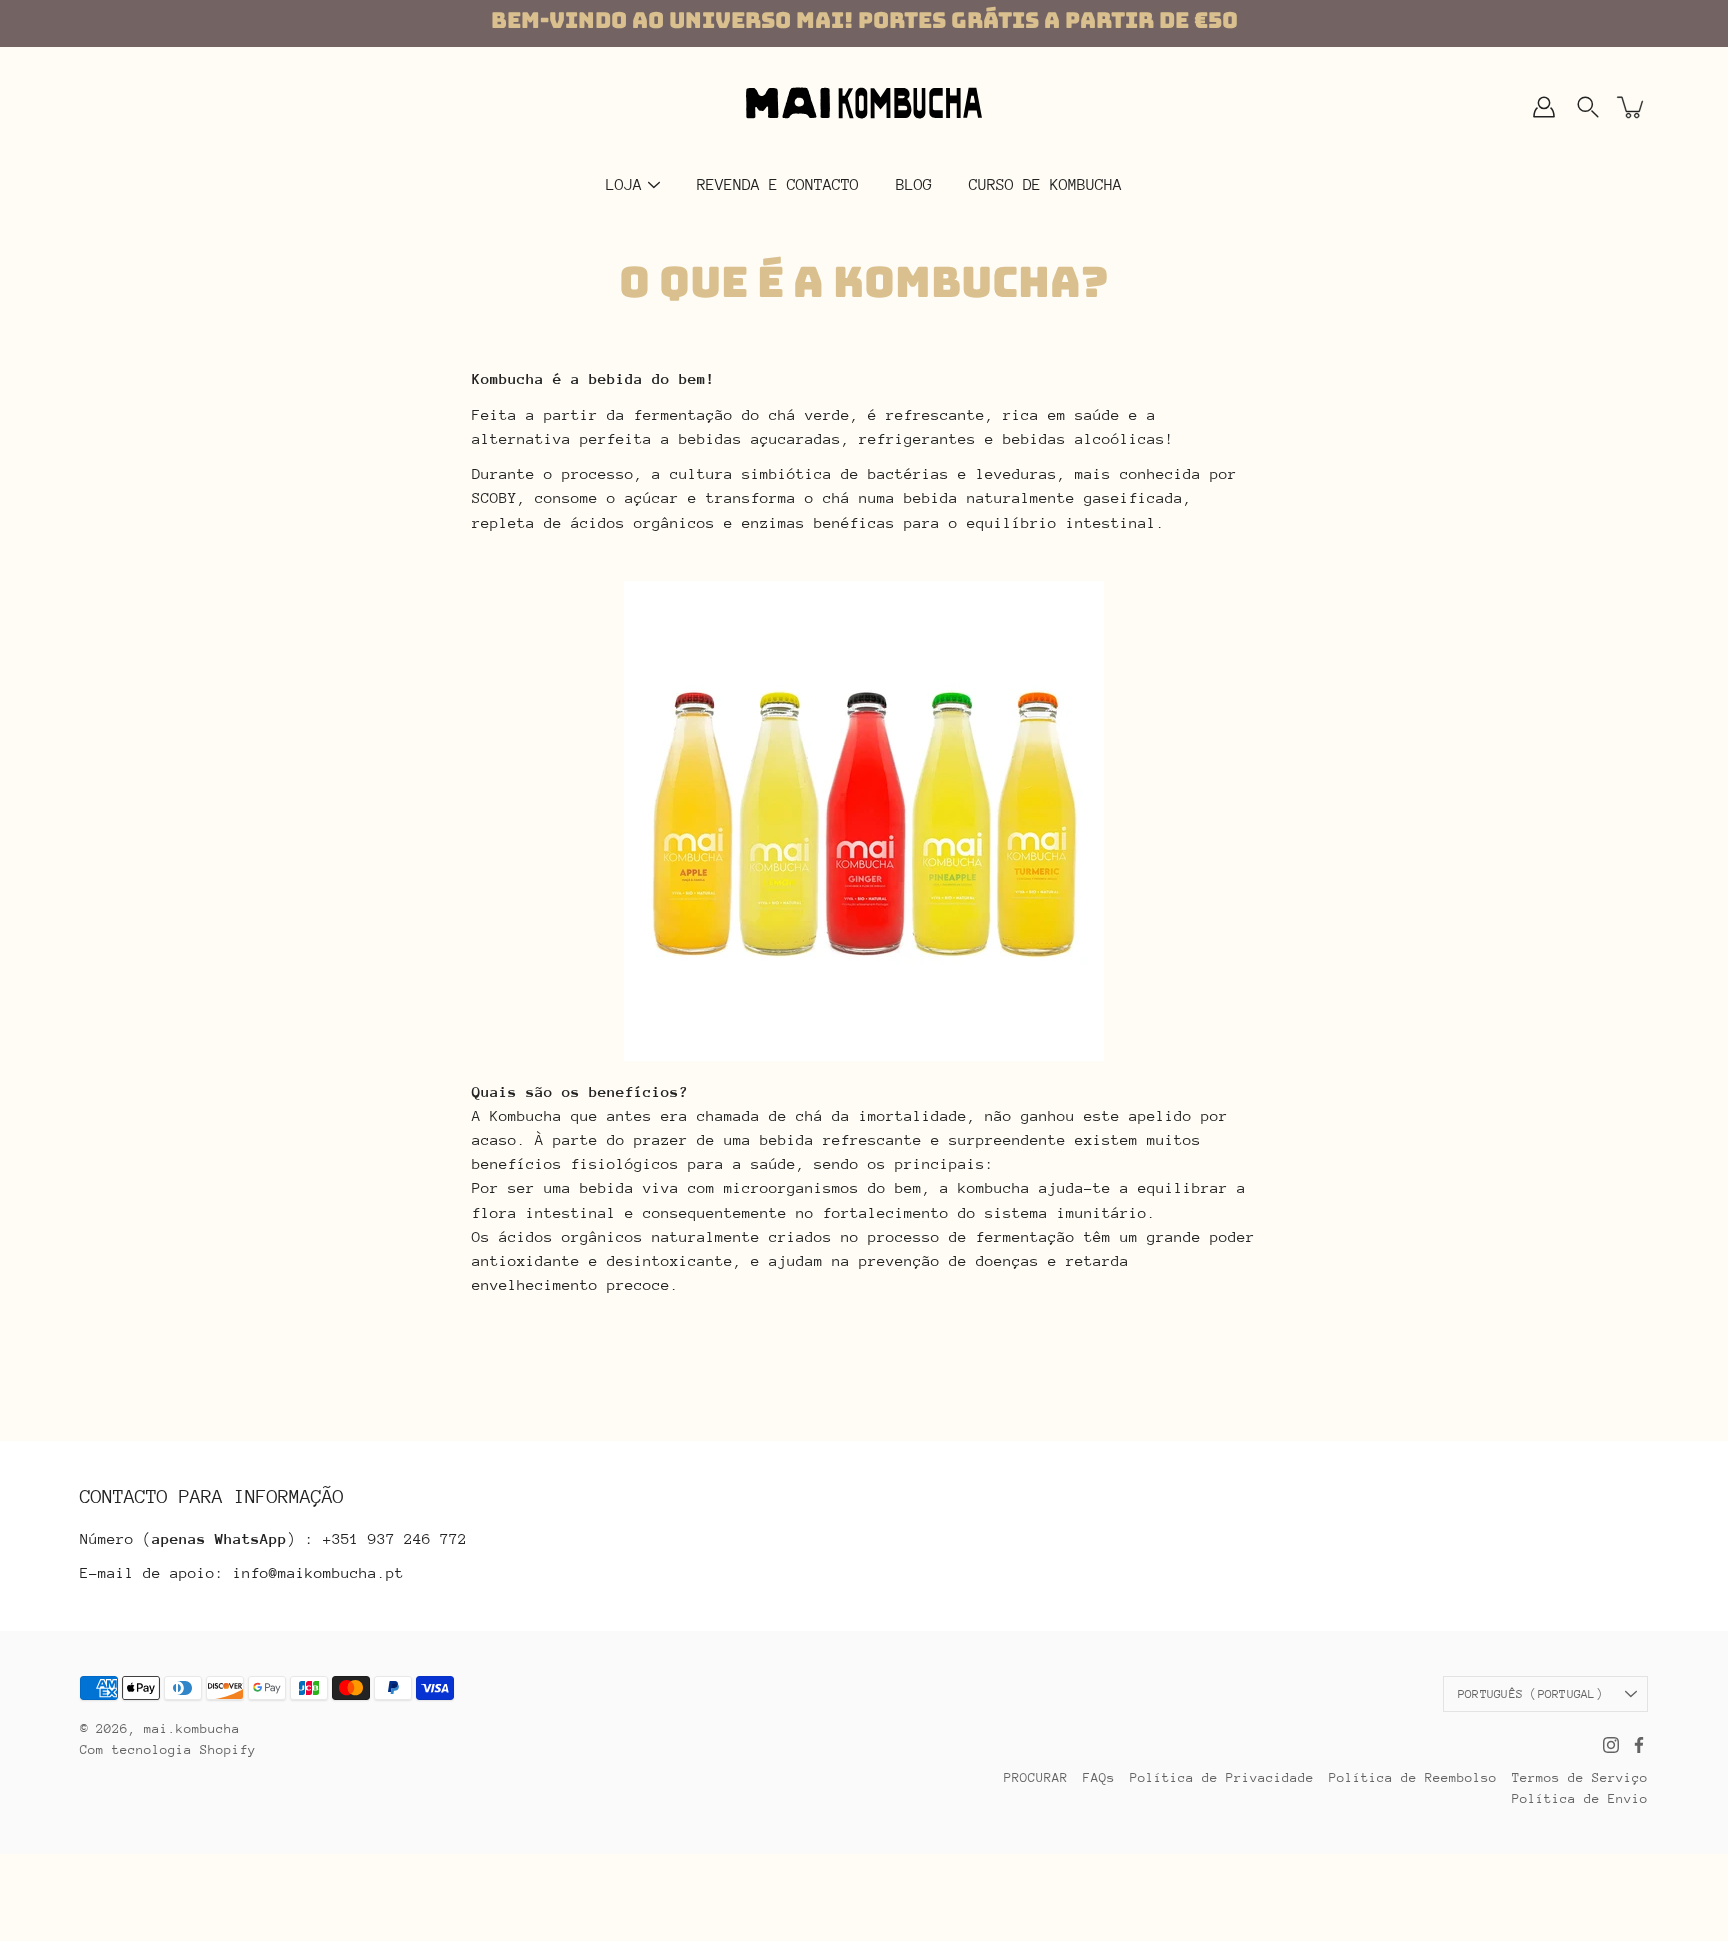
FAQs (1099, 1777)
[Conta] (1544, 107)
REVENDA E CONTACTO (778, 185)
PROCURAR (1036, 1777)
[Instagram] (1611, 1745)
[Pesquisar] (1588, 107)
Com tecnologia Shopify (168, 1749)
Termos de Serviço (1580, 1777)
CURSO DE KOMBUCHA (1045, 185)
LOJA (624, 185)
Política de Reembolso (1413, 1777)
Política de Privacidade (1222, 1777)
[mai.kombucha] (864, 107)
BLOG (914, 185)
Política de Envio (1580, 1798)
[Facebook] (1639, 1745)
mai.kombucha (192, 1728)
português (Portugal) (1530, 1694)
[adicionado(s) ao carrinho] (1632, 107)
